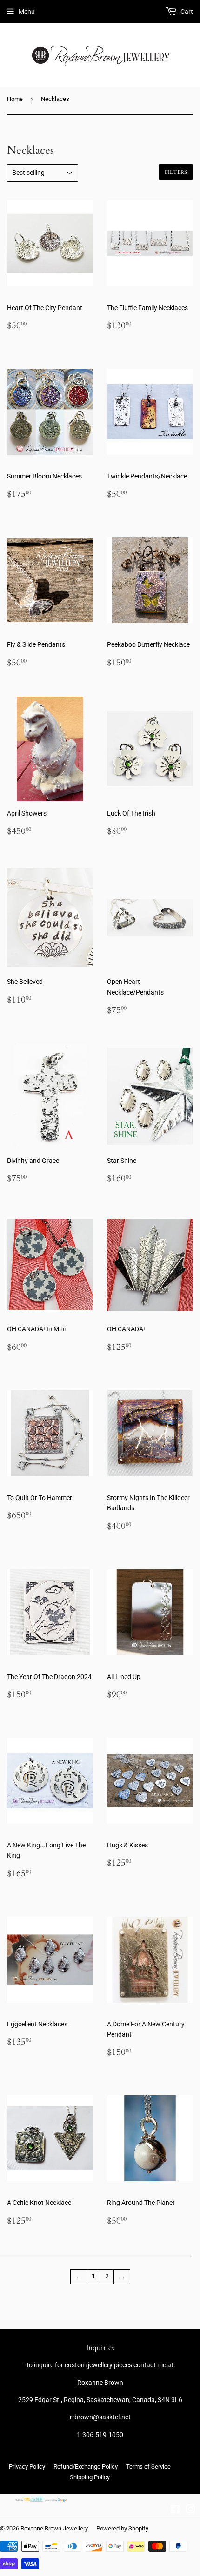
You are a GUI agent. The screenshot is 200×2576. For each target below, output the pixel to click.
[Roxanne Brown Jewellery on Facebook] (175, 2510)
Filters (176, 172)
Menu (27, 12)
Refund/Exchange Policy (86, 2466)
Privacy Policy (27, 2466)
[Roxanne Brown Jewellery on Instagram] (191, 2510)
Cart (186, 12)
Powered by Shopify (122, 2528)
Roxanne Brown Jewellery (54, 2528)
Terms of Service (148, 2466)
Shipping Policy (90, 2477)
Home (15, 99)
